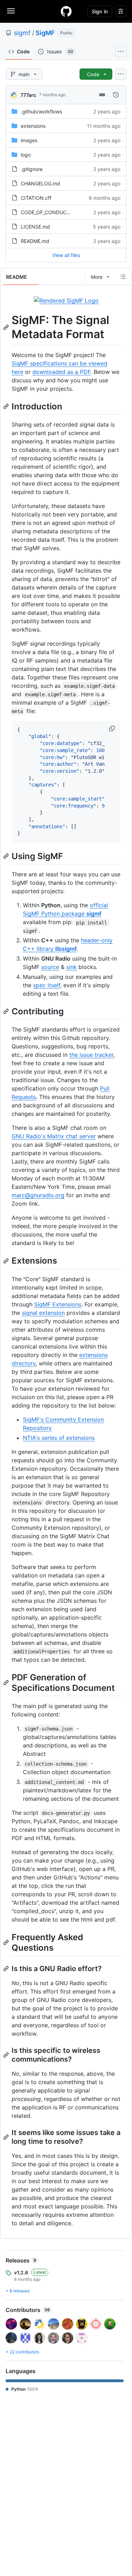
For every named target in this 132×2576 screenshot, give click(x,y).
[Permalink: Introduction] (7, 406)
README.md (35, 241)
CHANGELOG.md (40, 183)
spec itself (47, 985)
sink (71, 967)
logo (26, 155)
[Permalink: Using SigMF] (7, 856)
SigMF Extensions (58, 1304)
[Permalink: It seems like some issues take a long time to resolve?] (7, 2137)
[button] (113, 729)
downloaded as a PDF (61, 372)
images (29, 140)
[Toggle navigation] (11, 11)
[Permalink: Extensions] (7, 1261)
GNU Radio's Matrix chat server (54, 1136)
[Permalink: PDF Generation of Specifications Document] (7, 1682)
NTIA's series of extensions (59, 1438)
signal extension (43, 1313)
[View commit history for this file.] (116, 95)
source (50, 967)
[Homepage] (66, 11)
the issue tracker (91, 1055)
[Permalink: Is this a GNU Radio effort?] (7, 1969)
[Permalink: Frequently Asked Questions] (7, 1942)
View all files (66, 255)
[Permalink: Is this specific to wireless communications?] (7, 2055)
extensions (33, 126)
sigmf (22, 33)
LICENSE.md (35, 227)
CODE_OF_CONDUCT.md (50, 212)
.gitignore (32, 169)
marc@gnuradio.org (38, 1195)
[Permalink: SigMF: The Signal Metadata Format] (7, 327)
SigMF (45, 33)
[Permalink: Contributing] (7, 1012)
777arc (28, 95)
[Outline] (123, 277)
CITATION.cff (36, 198)
